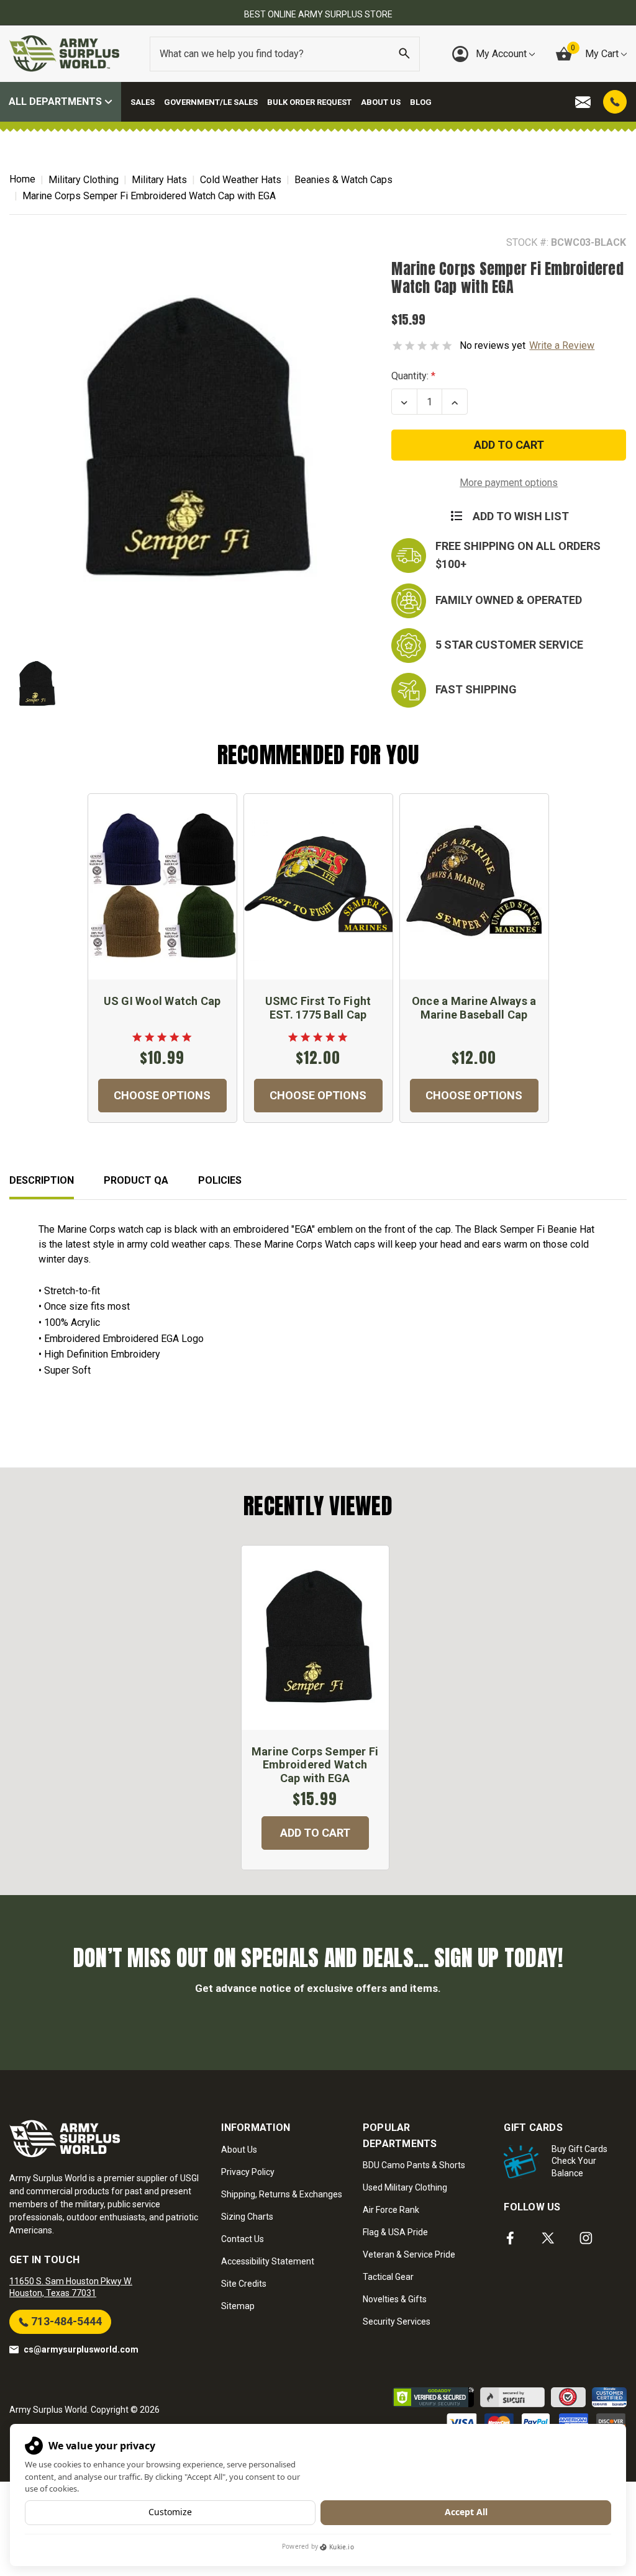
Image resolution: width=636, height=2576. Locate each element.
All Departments (57, 101)
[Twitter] (548, 2238)
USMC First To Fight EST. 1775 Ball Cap (318, 1008)
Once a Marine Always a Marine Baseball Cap (474, 1008)
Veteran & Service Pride (409, 2254)
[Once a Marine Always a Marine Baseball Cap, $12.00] (474, 887)
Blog (421, 102)
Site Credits (244, 2284)
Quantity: (410, 376)
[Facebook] (510, 2238)
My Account (502, 54)
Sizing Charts (247, 2217)
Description (42, 1180)
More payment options (509, 483)
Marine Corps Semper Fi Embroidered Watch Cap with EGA (315, 1765)
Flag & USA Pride (395, 2232)
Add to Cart (315, 1833)
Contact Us (243, 2239)
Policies (220, 1180)
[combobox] (285, 54)
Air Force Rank (391, 2210)
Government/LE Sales (211, 102)
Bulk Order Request (309, 102)
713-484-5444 (65, 2321)
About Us (381, 102)
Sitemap (238, 2306)
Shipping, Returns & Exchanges (282, 2194)
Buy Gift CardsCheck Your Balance (579, 2161)
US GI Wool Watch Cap (162, 1001)
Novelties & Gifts (395, 2299)
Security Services (397, 2322)
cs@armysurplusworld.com (81, 2349)
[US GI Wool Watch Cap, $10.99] (162, 887)
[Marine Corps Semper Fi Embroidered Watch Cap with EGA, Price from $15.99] (315, 1638)
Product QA (136, 1180)
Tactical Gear (388, 2277)
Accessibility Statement (268, 2261)
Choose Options (162, 1095)
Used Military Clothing (405, 2187)
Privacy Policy (248, 2172)
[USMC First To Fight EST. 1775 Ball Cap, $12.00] (318, 887)
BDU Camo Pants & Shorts (414, 2165)
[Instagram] (586, 2238)
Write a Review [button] (562, 345)
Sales (143, 102)
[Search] (404, 54)
